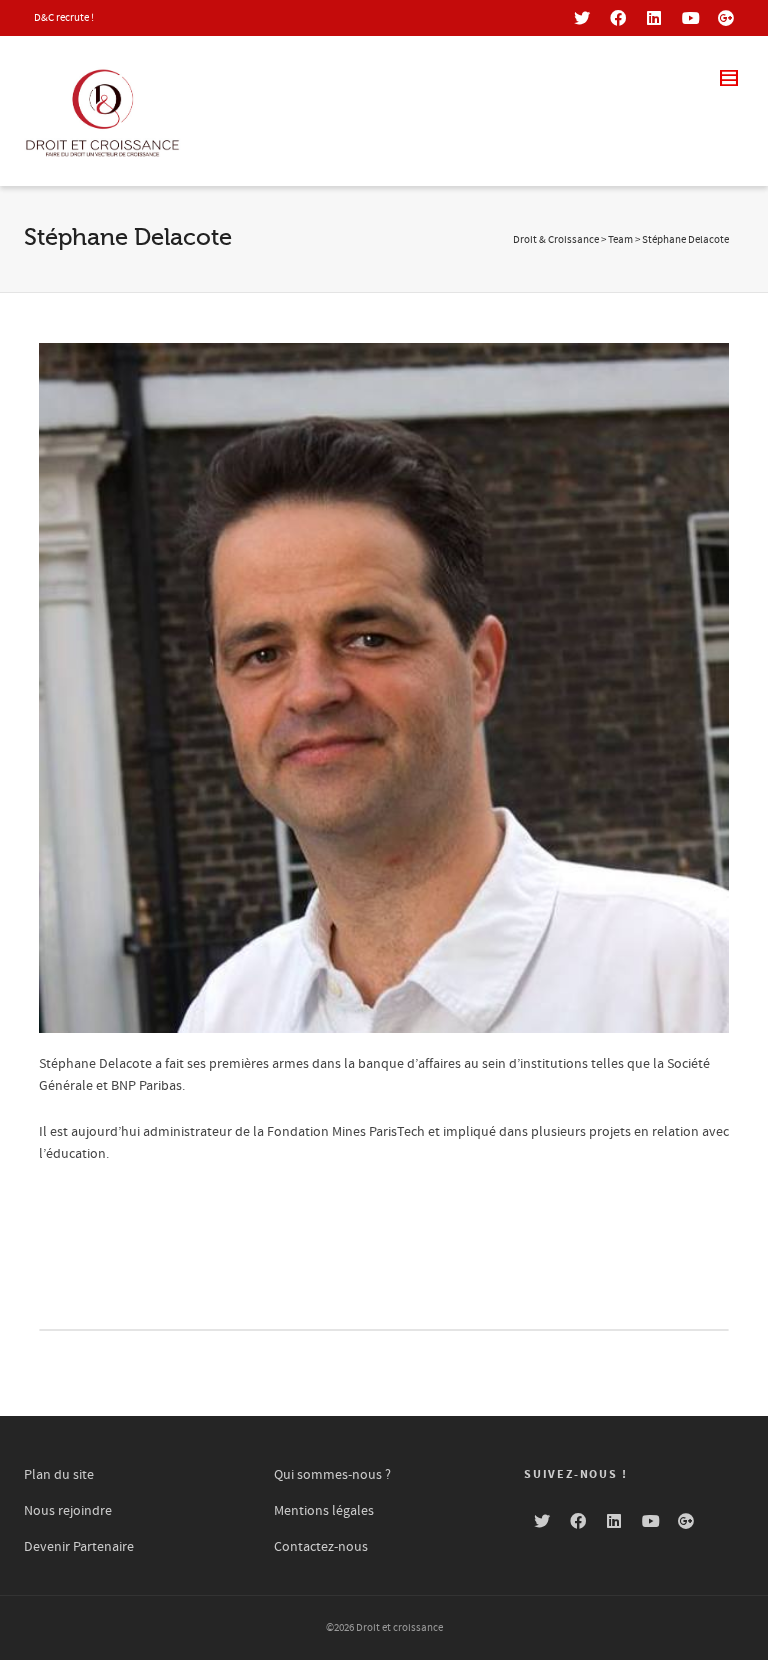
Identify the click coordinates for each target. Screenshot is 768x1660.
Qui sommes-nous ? (332, 1475)
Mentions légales (324, 1511)
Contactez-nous (321, 1547)
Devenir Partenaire (79, 1547)
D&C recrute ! (64, 18)
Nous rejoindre (68, 1511)
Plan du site (59, 1475)
